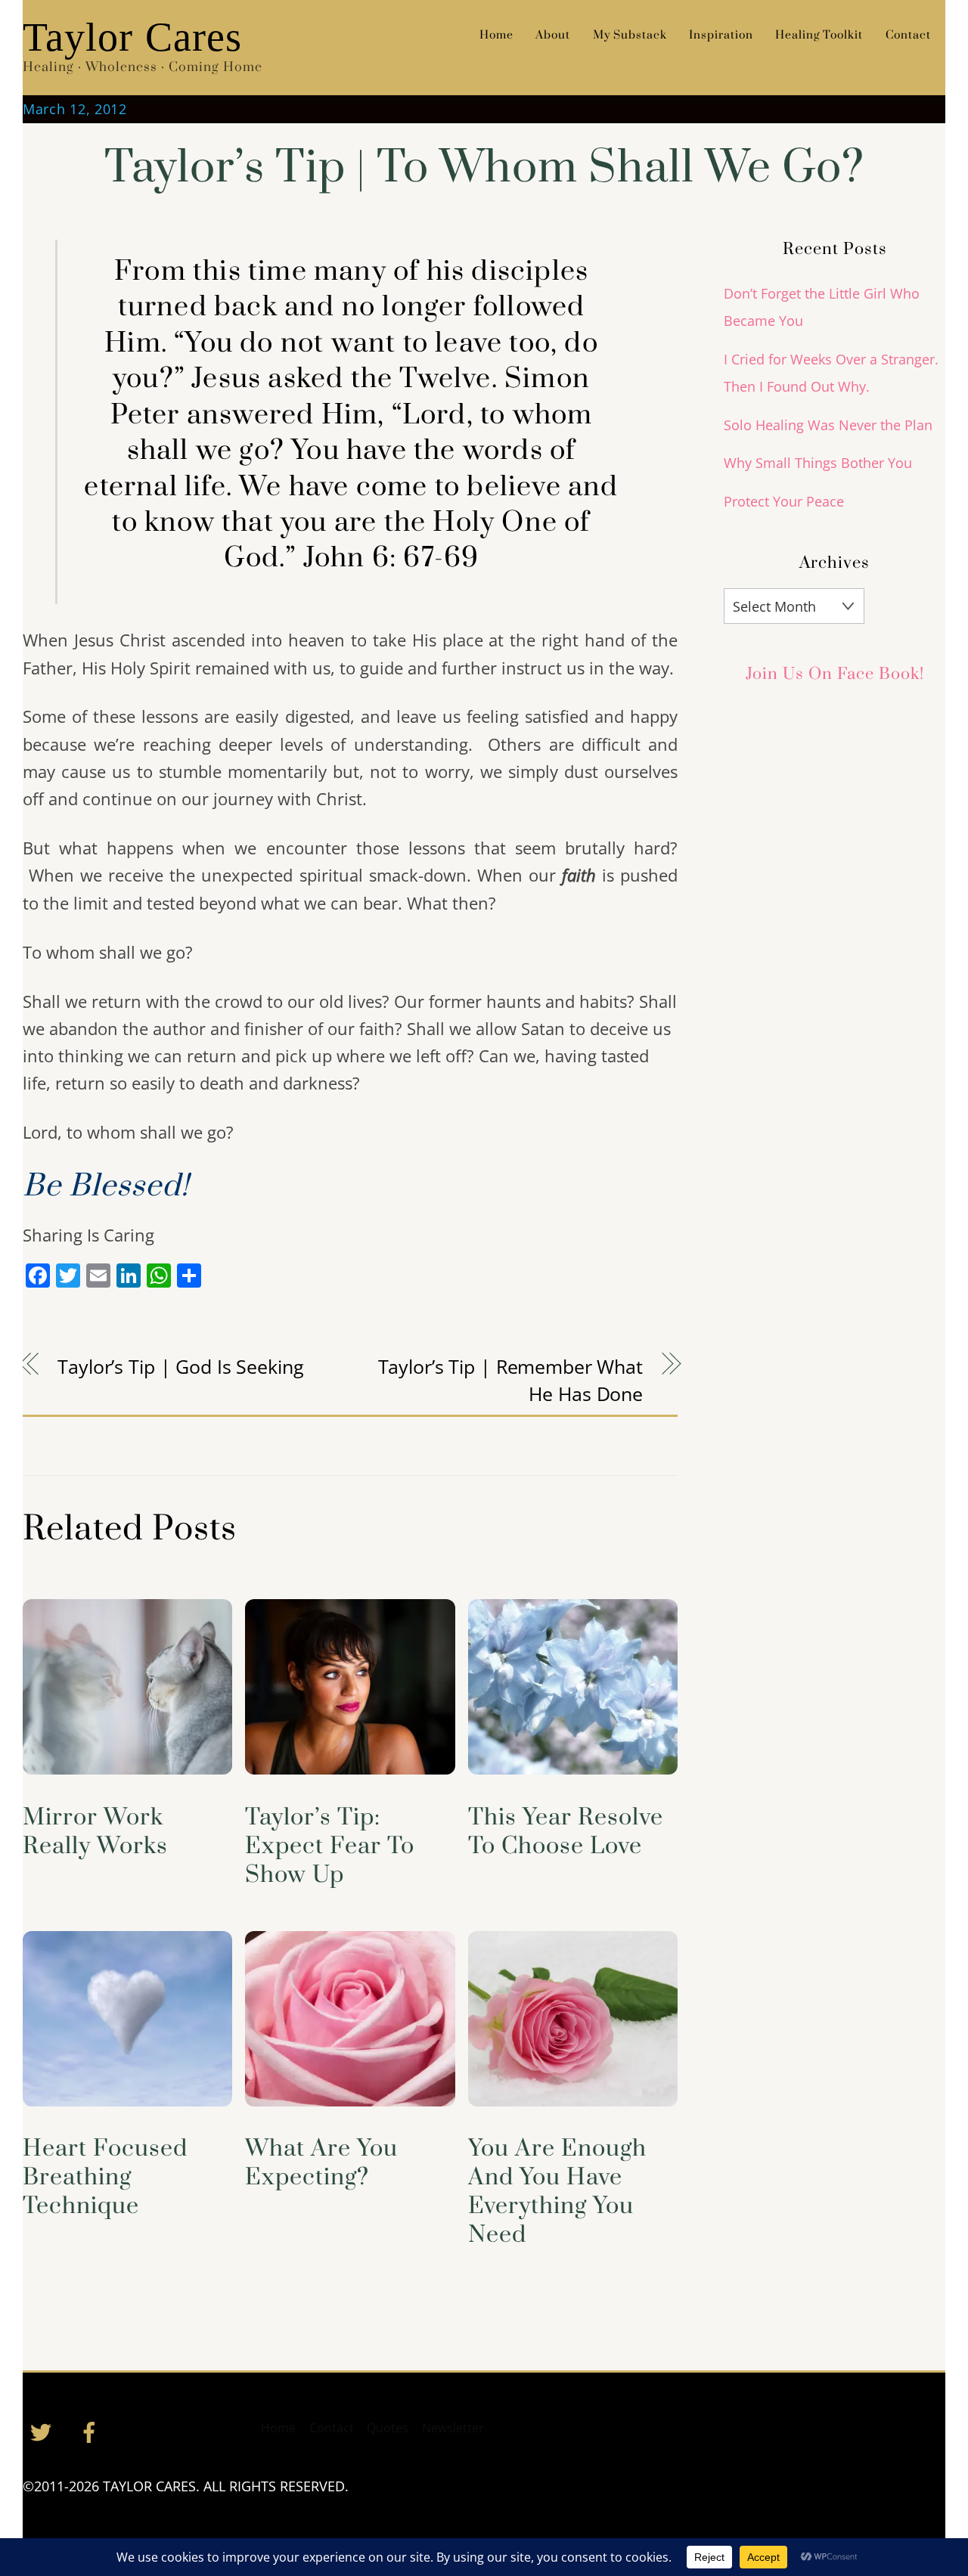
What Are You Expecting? (321, 2163)
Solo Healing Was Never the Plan (828, 425)
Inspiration (721, 35)
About (553, 35)
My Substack (630, 35)
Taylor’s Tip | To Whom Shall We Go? (484, 168)
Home (496, 35)
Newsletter (453, 2428)
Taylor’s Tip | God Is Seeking (180, 1366)
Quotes (388, 2428)
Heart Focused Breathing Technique (105, 2178)
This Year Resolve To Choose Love (566, 1832)
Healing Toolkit (819, 35)
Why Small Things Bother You (818, 463)
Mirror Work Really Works (95, 1832)
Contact (908, 35)
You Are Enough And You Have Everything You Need (557, 2192)
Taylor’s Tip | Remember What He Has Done (510, 1380)
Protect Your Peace (784, 501)
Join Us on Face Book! (835, 674)
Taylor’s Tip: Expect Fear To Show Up (330, 1846)
